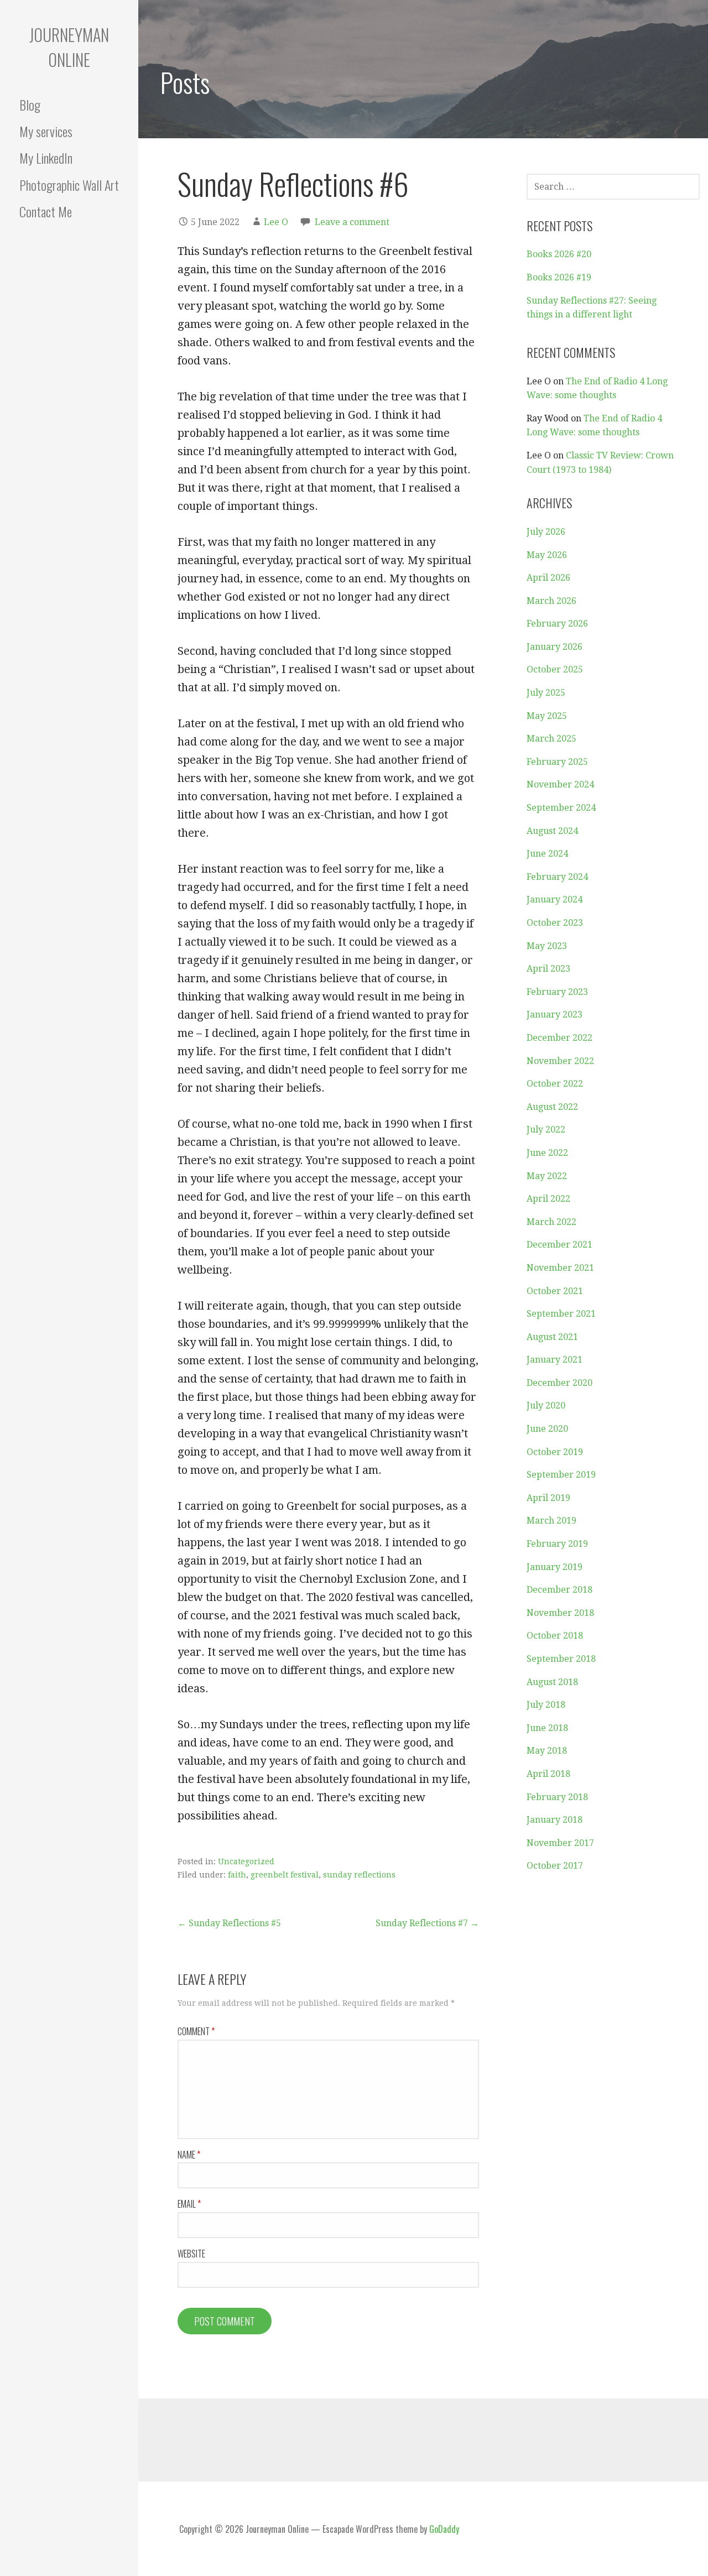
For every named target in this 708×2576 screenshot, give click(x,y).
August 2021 (552, 1337)
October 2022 (555, 1084)
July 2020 (546, 1406)
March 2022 (551, 1222)
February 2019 (557, 1544)
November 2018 (560, 1613)
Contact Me (46, 211)
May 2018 (547, 1751)
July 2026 (546, 532)
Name (189, 2155)
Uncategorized (246, 1861)
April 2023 (548, 969)
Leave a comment (352, 222)
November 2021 (560, 1268)
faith (237, 1875)
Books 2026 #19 (559, 277)
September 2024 (561, 808)
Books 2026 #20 (559, 254)
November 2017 (560, 1843)
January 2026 (555, 647)
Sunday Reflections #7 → (427, 1923)
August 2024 (552, 831)
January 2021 (555, 1360)
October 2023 (555, 923)
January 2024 (555, 899)
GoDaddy (444, 2529)
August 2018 (552, 1682)
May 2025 (547, 716)
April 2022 (548, 1199)
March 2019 (551, 1521)
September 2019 (561, 1475)
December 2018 (559, 1590)
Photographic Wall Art (69, 185)
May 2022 (547, 1176)
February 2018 (557, 1797)
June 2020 (547, 1429)
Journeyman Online (69, 47)
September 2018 (561, 1659)
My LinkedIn (46, 158)
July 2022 (546, 1130)
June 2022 (547, 1153)
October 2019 (555, 1452)
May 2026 (547, 555)
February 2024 (557, 877)
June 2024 (547, 854)
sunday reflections (359, 1875)
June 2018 (547, 1728)
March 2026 (551, 601)
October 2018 (555, 1636)
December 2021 (559, 1245)
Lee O (276, 222)
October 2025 (555, 669)
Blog (30, 105)
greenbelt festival (285, 1875)
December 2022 (559, 1038)
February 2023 (557, 992)
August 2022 (552, 1107)
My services (46, 131)
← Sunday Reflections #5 (229, 1923)
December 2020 (559, 1383)
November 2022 (560, 1061)
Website (191, 2254)
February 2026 (557, 624)
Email (189, 2204)
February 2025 (557, 762)
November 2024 (560, 784)
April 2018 (548, 1774)
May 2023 (547, 946)
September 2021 (561, 1314)
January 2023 (555, 1015)
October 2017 (555, 1866)
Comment (196, 2031)
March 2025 (551, 739)
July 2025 (546, 693)
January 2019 (555, 1567)
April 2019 (548, 1498)
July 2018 (546, 1705)
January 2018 (555, 1820)
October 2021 (555, 1291)
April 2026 (548, 578)
